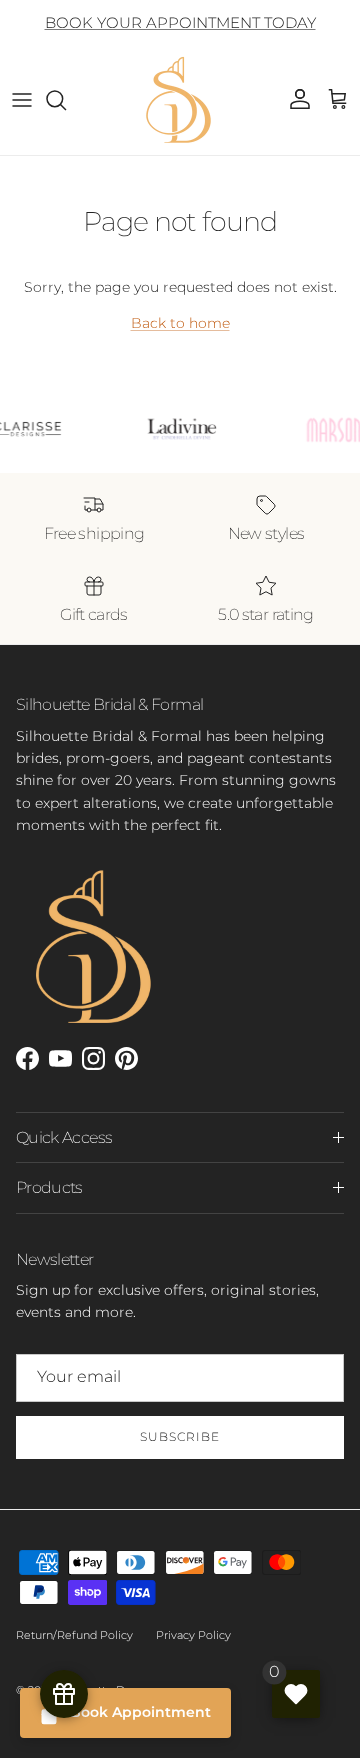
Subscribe (180, 1436)
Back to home (180, 323)
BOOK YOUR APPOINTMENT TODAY (180, 22)
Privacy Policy (193, 1635)
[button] (338, 100)
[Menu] (22, 100)
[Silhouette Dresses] (180, 100)
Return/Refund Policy (74, 1635)
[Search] (66, 100)
